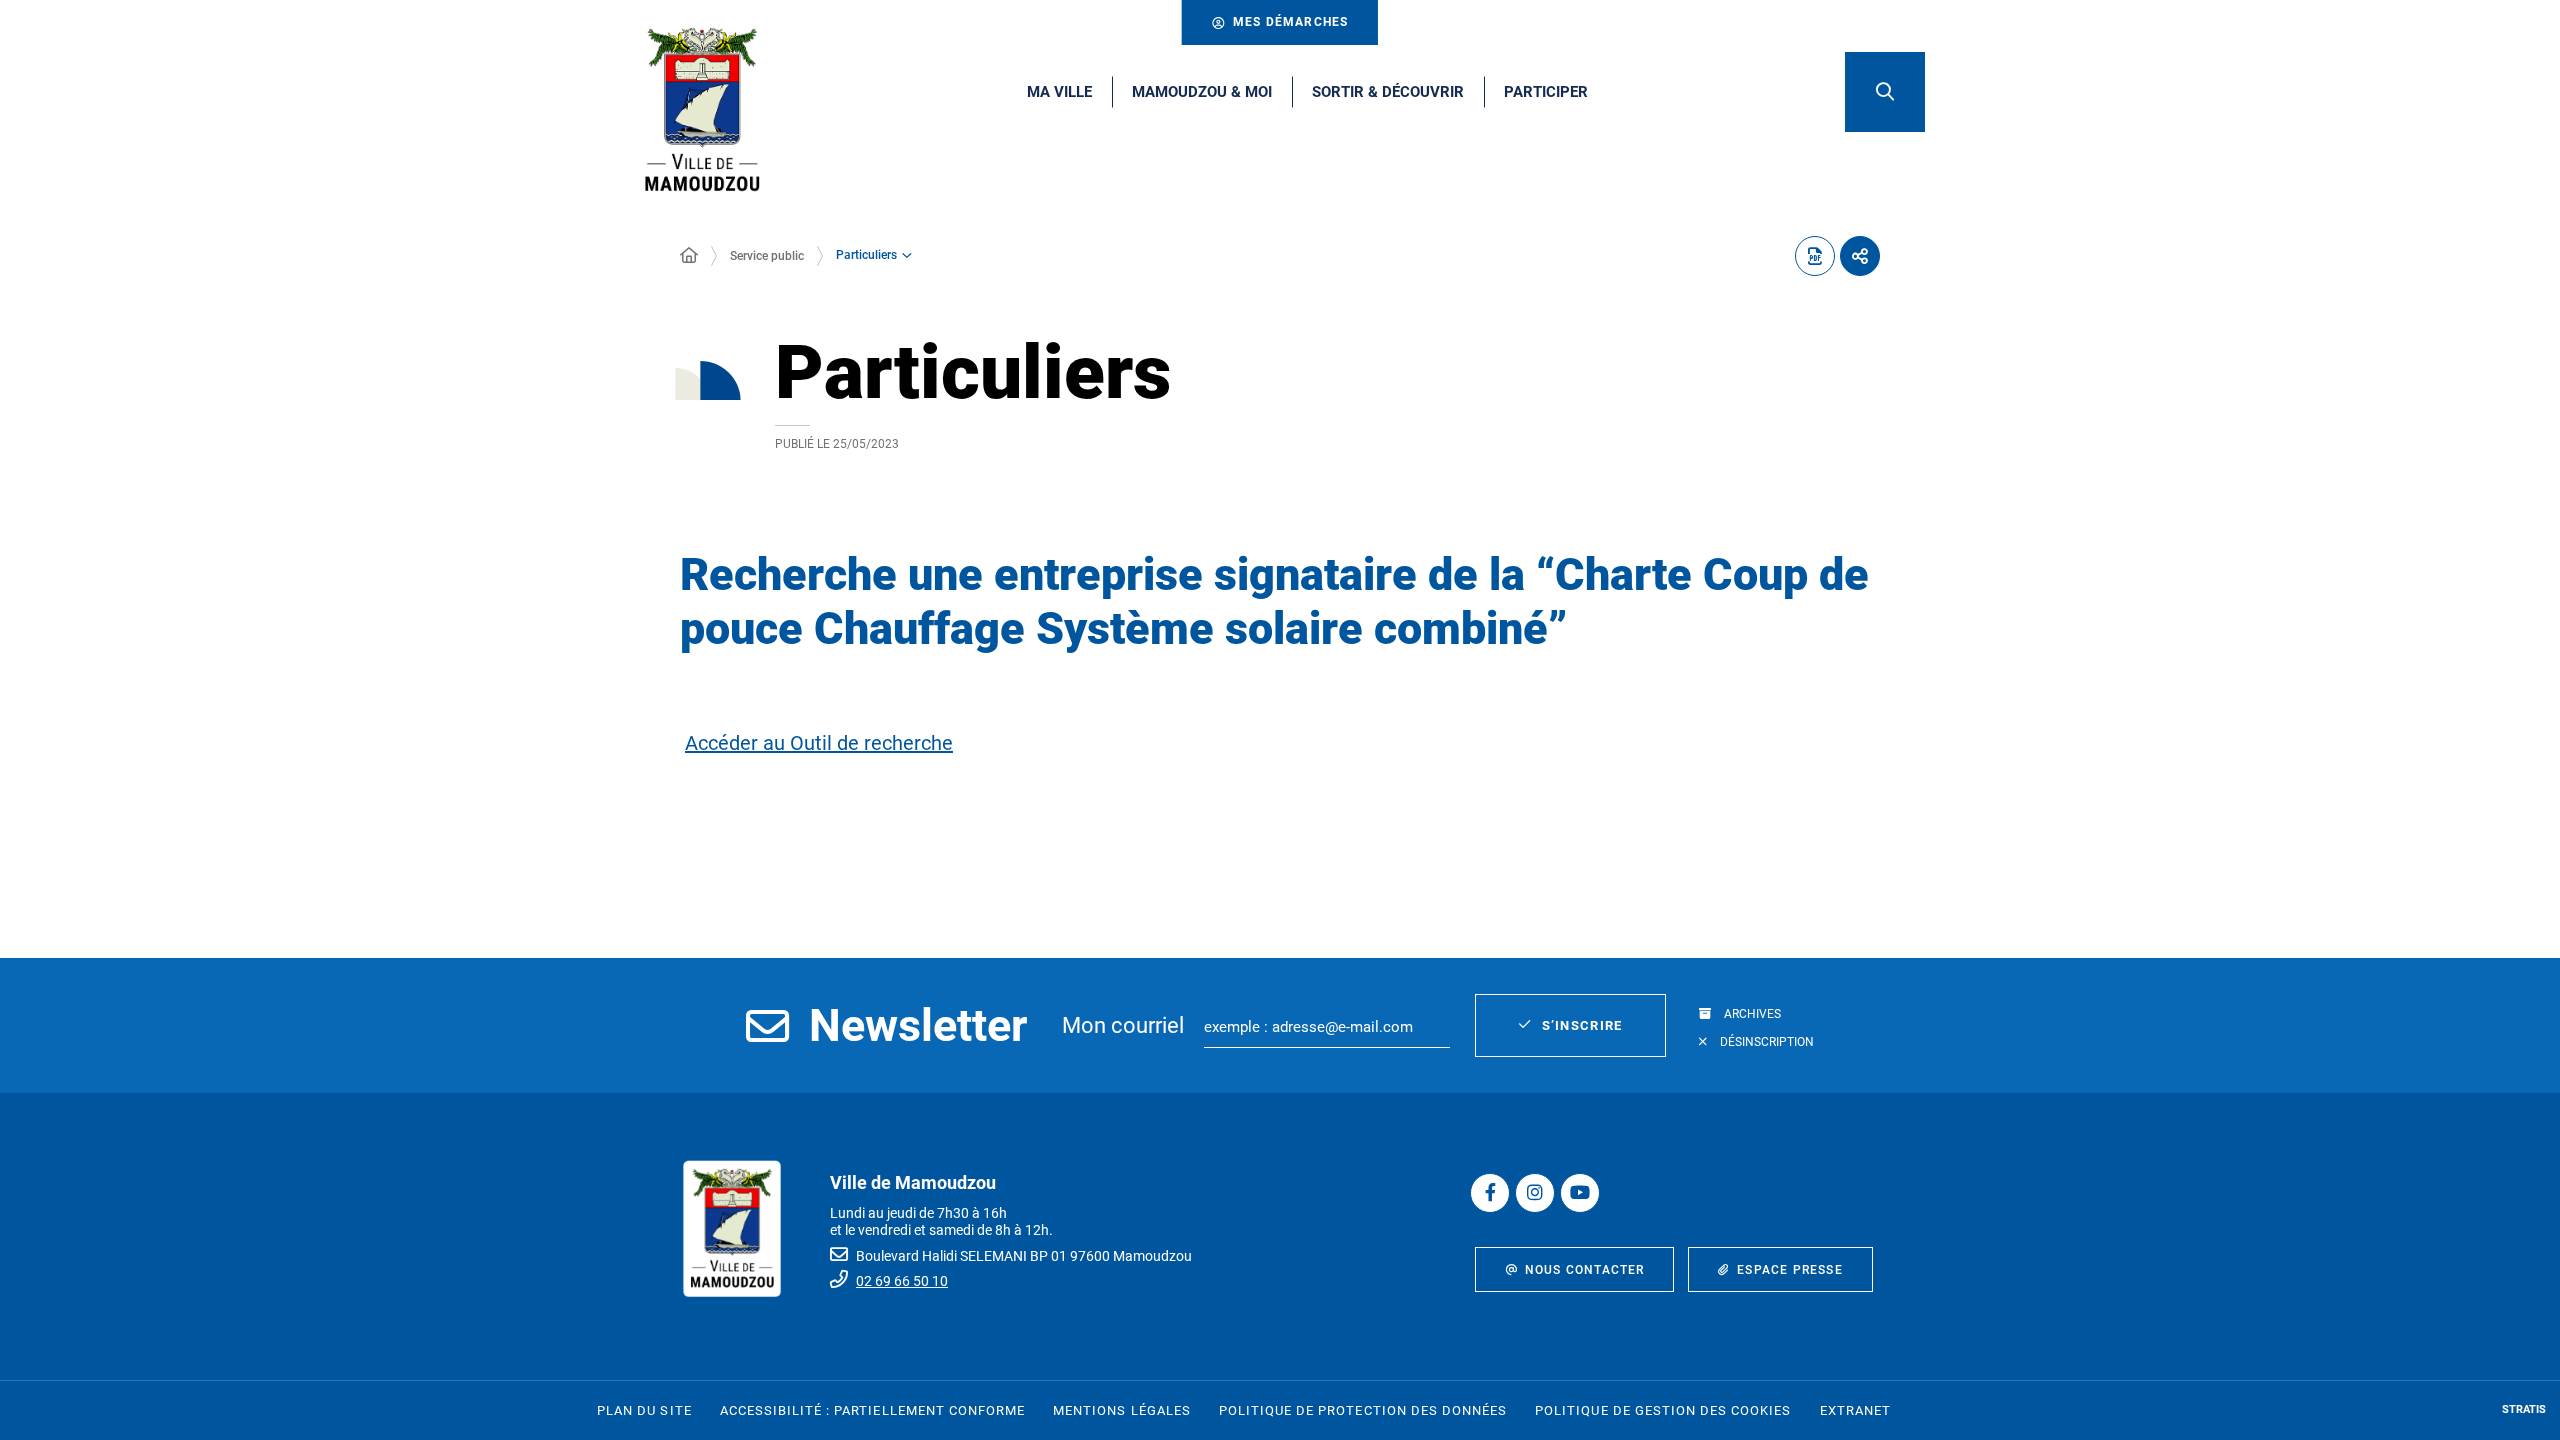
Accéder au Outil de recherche (819, 743)
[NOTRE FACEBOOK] (1490, 1193)
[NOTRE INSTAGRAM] (1535, 1193)
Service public (767, 256)
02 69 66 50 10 (902, 1281)
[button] (1885, 92)
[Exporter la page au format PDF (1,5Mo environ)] (1815, 256)
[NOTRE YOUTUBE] (1580, 1193)
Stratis (2524, 1409)
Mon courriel (1123, 1025)
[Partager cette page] (1860, 256)
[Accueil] (689, 256)
